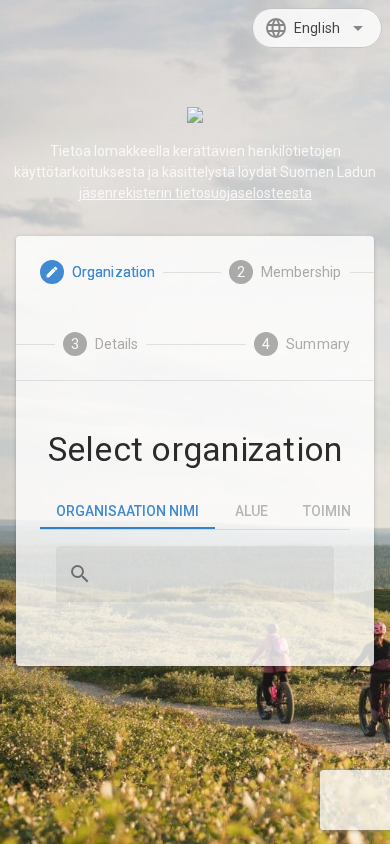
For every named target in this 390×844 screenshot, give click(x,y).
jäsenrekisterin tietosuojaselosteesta (195, 193)
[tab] (127, 511)
